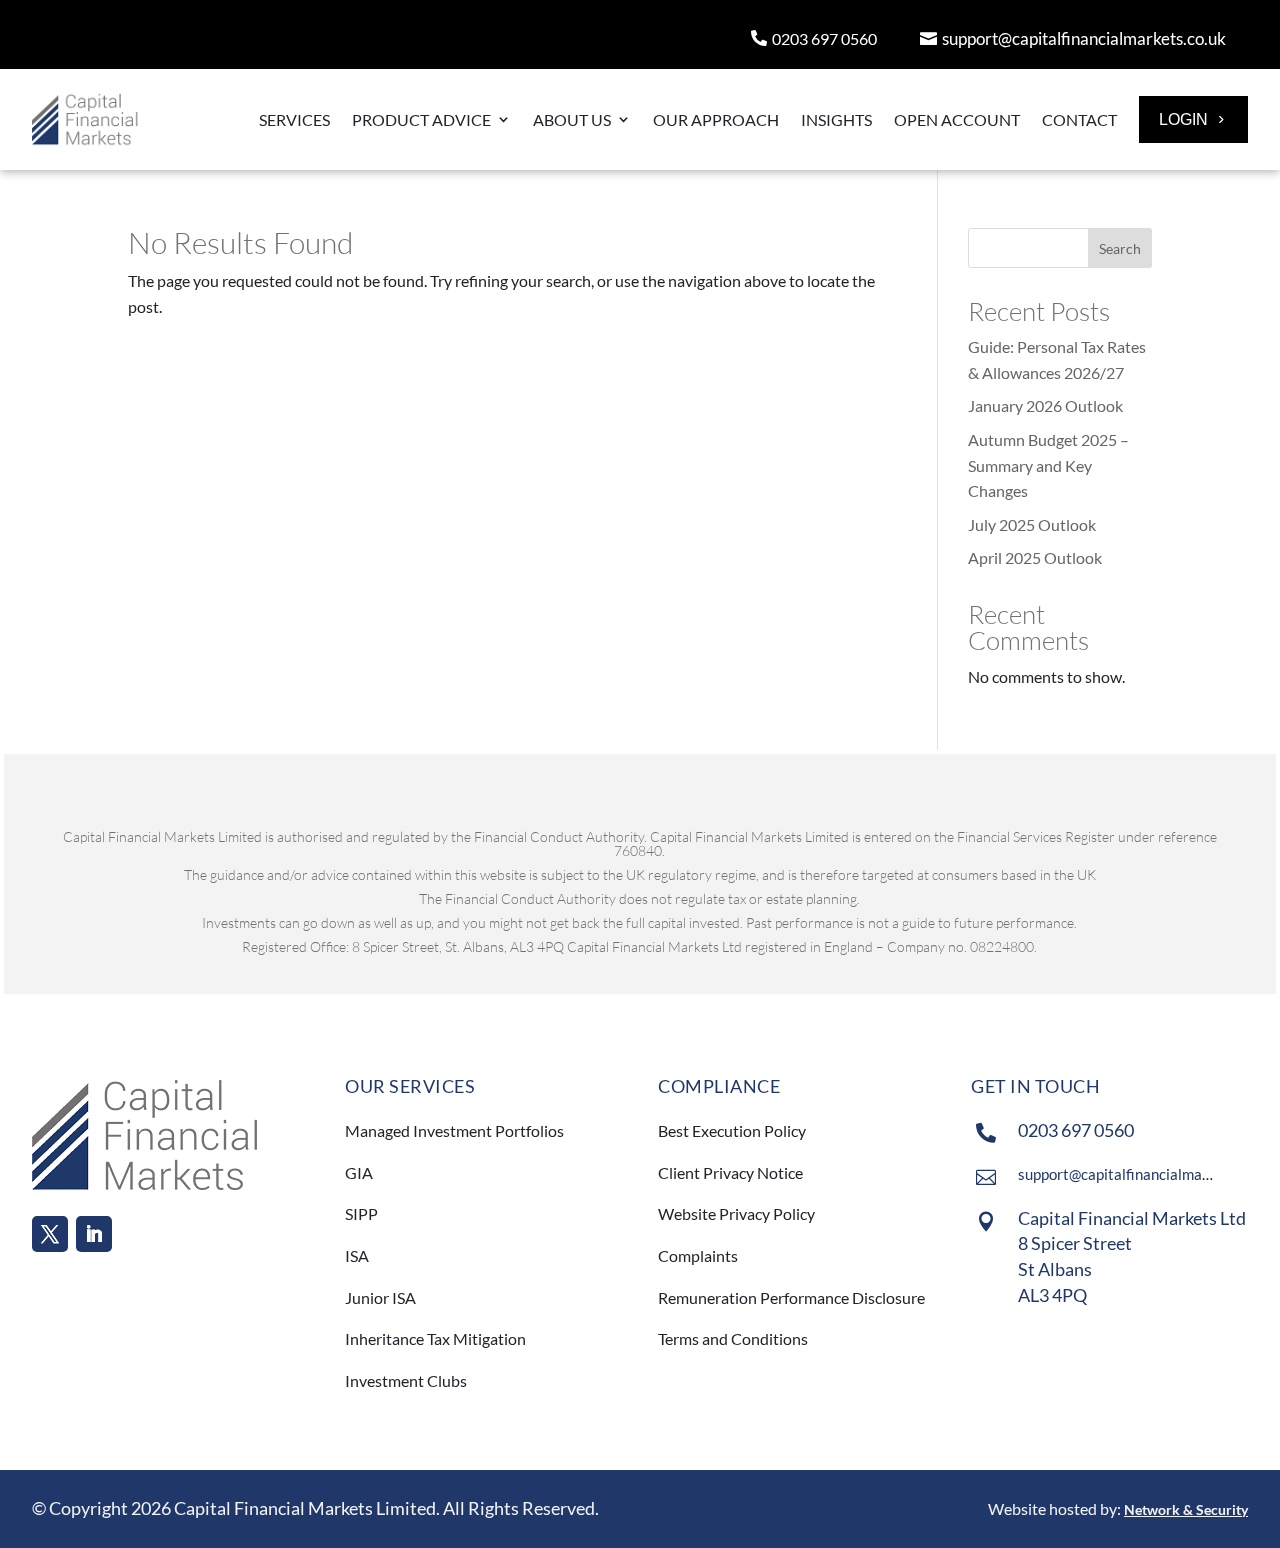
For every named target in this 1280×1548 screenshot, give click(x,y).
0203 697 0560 (824, 38)
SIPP (361, 1213)
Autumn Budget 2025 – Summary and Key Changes (1048, 465)
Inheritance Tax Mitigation (435, 1338)
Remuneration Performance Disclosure (791, 1297)
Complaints (698, 1255)
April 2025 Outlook (1035, 557)
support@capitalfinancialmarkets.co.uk (1084, 38)
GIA (359, 1172)
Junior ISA (380, 1297)
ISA (357, 1255)
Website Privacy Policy (736, 1213)
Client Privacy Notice (730, 1172)
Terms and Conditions (734, 1338)
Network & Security (1186, 1509)
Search (1120, 248)
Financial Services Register (1036, 836)
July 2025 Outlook (1032, 524)
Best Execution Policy (732, 1130)
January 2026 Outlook (1045, 405)
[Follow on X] (50, 1234)
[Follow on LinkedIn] (94, 1234)
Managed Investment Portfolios (454, 1130)
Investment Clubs (406, 1380)
